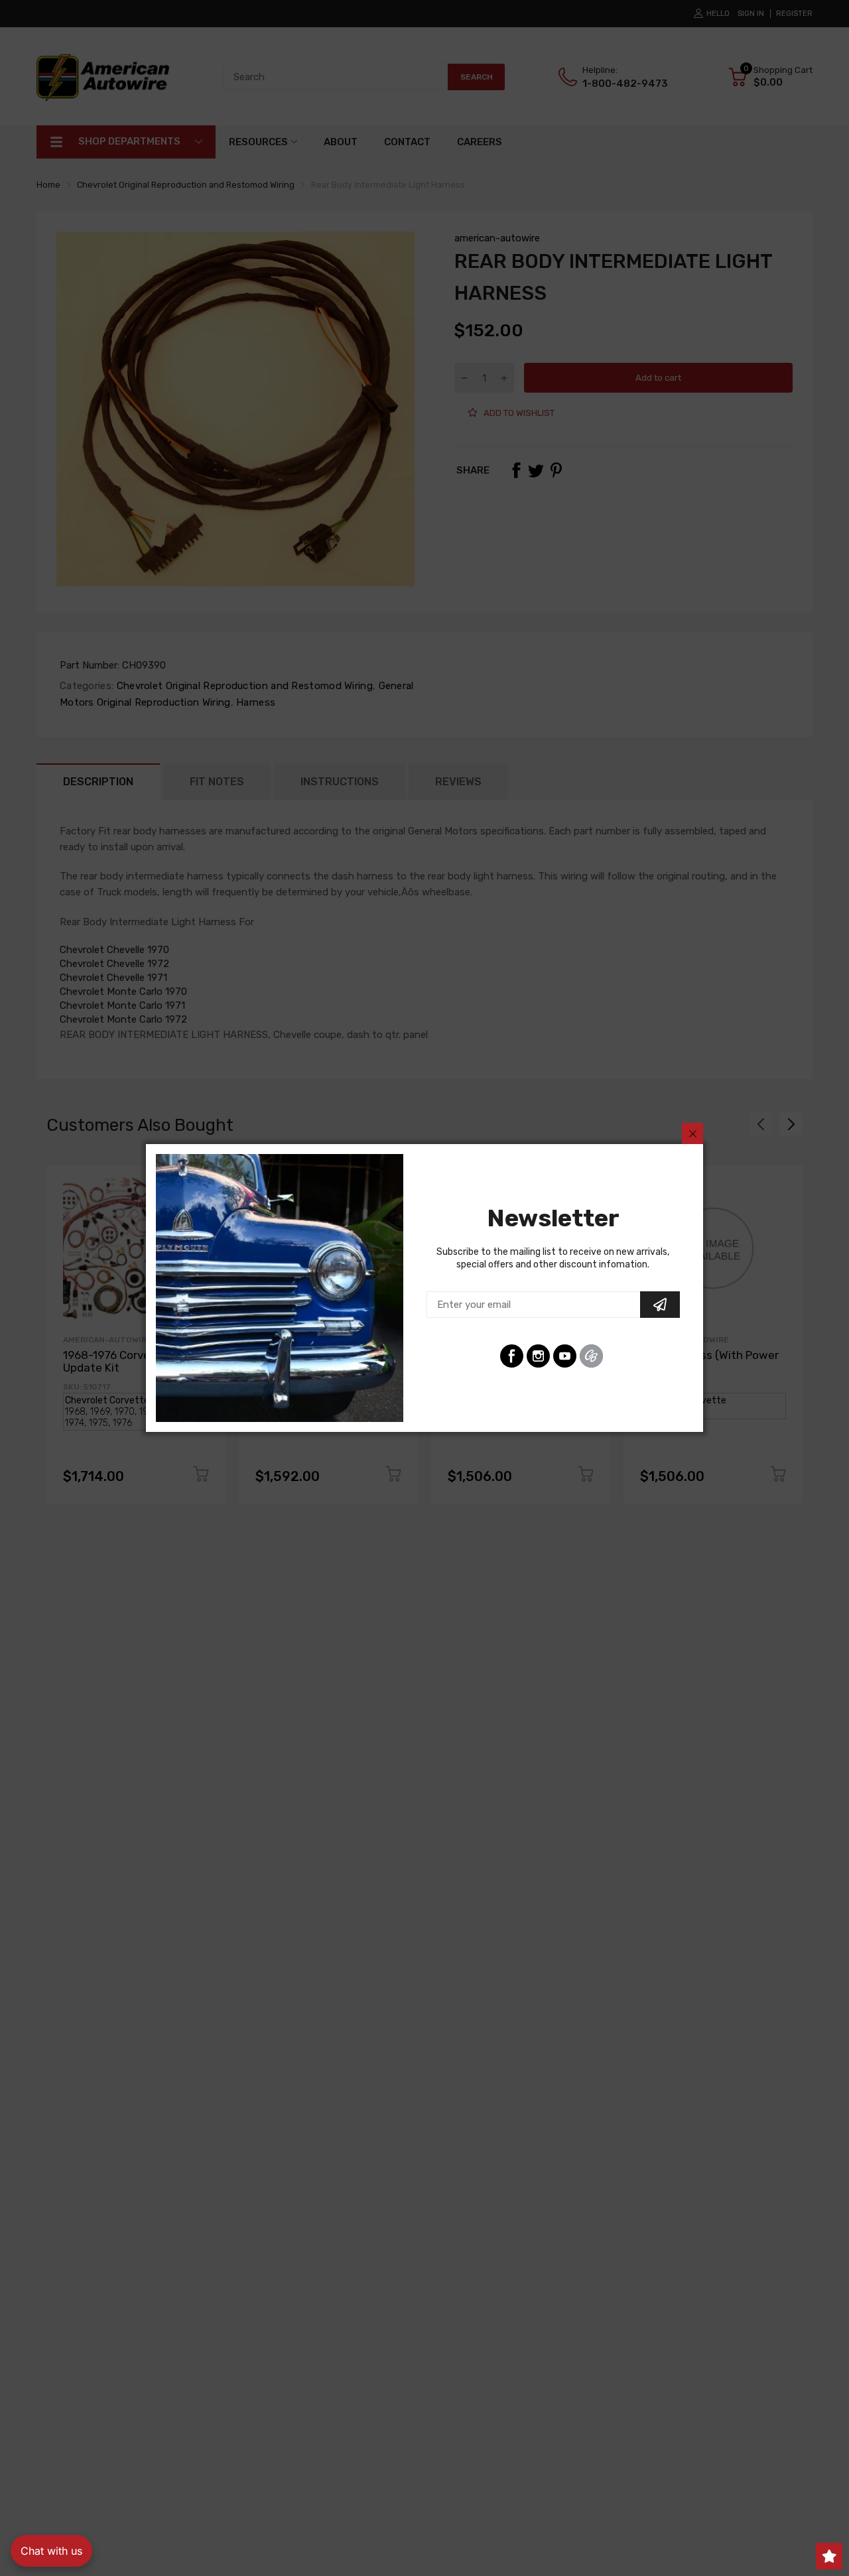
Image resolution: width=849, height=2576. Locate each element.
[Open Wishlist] (829, 2556)
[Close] (692, 1133)
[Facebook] (512, 1356)
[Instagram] (538, 1356)
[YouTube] (565, 1356)
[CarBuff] (591, 1356)
